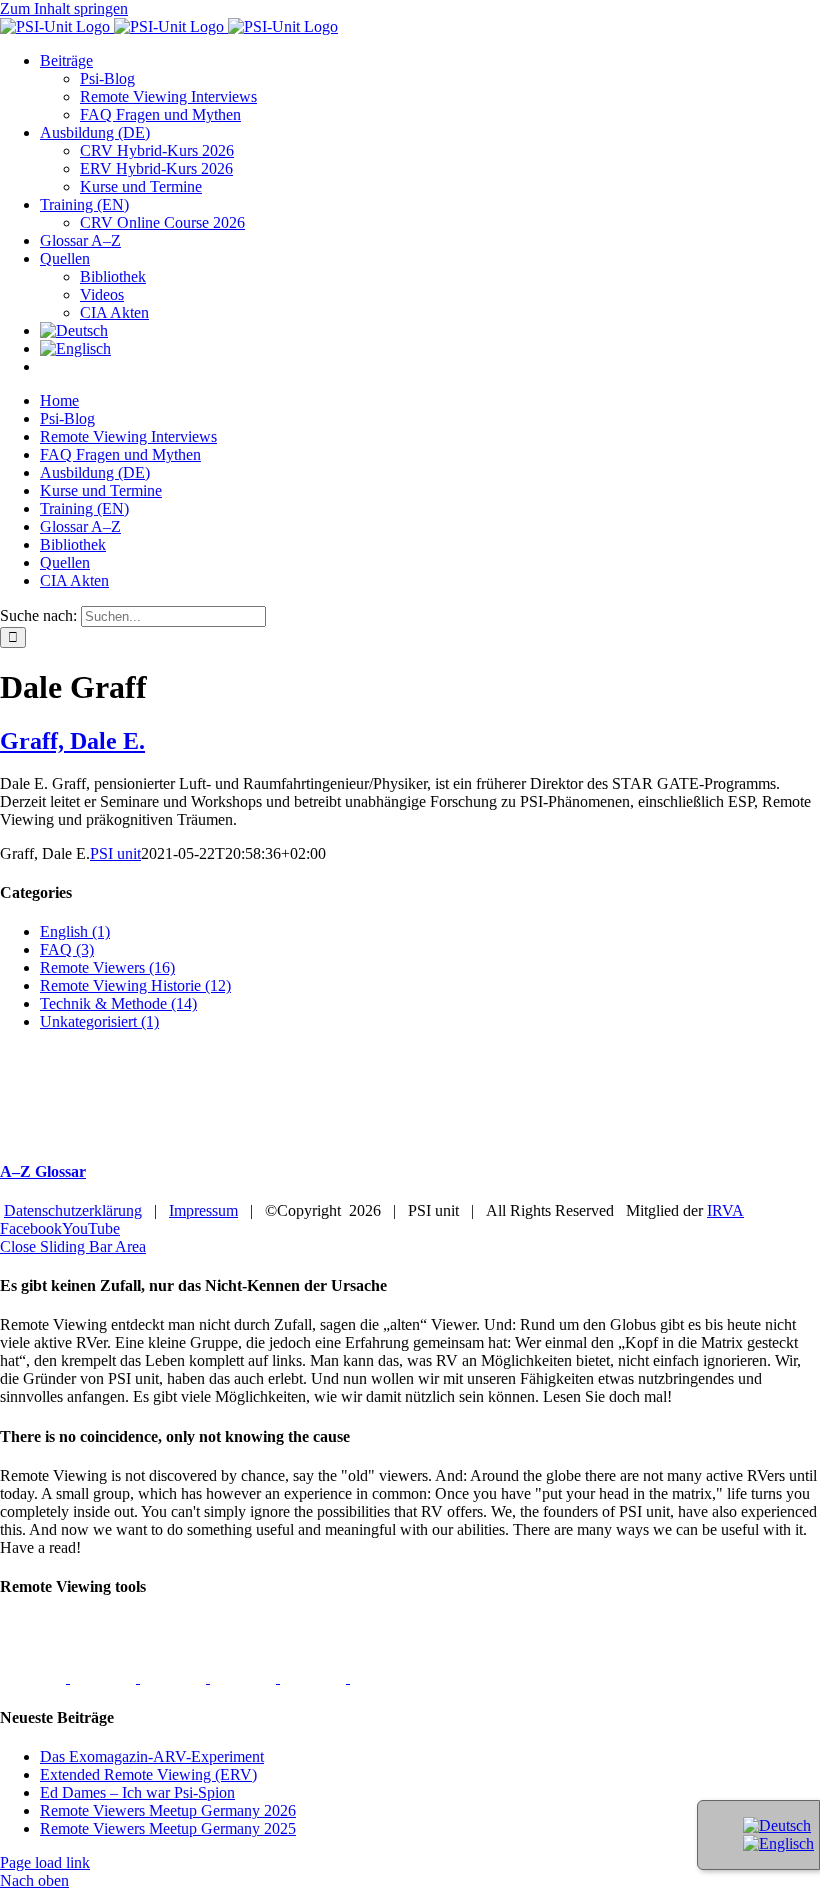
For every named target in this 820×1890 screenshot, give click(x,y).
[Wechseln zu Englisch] (75, 348)
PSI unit (115, 853)
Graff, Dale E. (72, 741)
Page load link (45, 1862)
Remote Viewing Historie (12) (135, 985)
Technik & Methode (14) (118, 1003)
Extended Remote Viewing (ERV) (148, 1774)
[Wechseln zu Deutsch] (777, 1825)
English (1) (75, 931)
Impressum (203, 1210)
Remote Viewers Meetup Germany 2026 (168, 1810)
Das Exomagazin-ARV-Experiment (152, 1756)
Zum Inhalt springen (64, 8)
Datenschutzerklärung (73, 1210)
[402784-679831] (383, 1677)
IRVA (725, 1210)
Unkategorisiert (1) (99, 1021)
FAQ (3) (67, 949)
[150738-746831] (105, 1677)
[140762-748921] (175, 1677)
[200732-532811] (35, 1677)
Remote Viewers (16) (107, 967)
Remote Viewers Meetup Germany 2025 (168, 1828)
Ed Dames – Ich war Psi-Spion (137, 1792)
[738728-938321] (315, 1677)
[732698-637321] (245, 1677)
